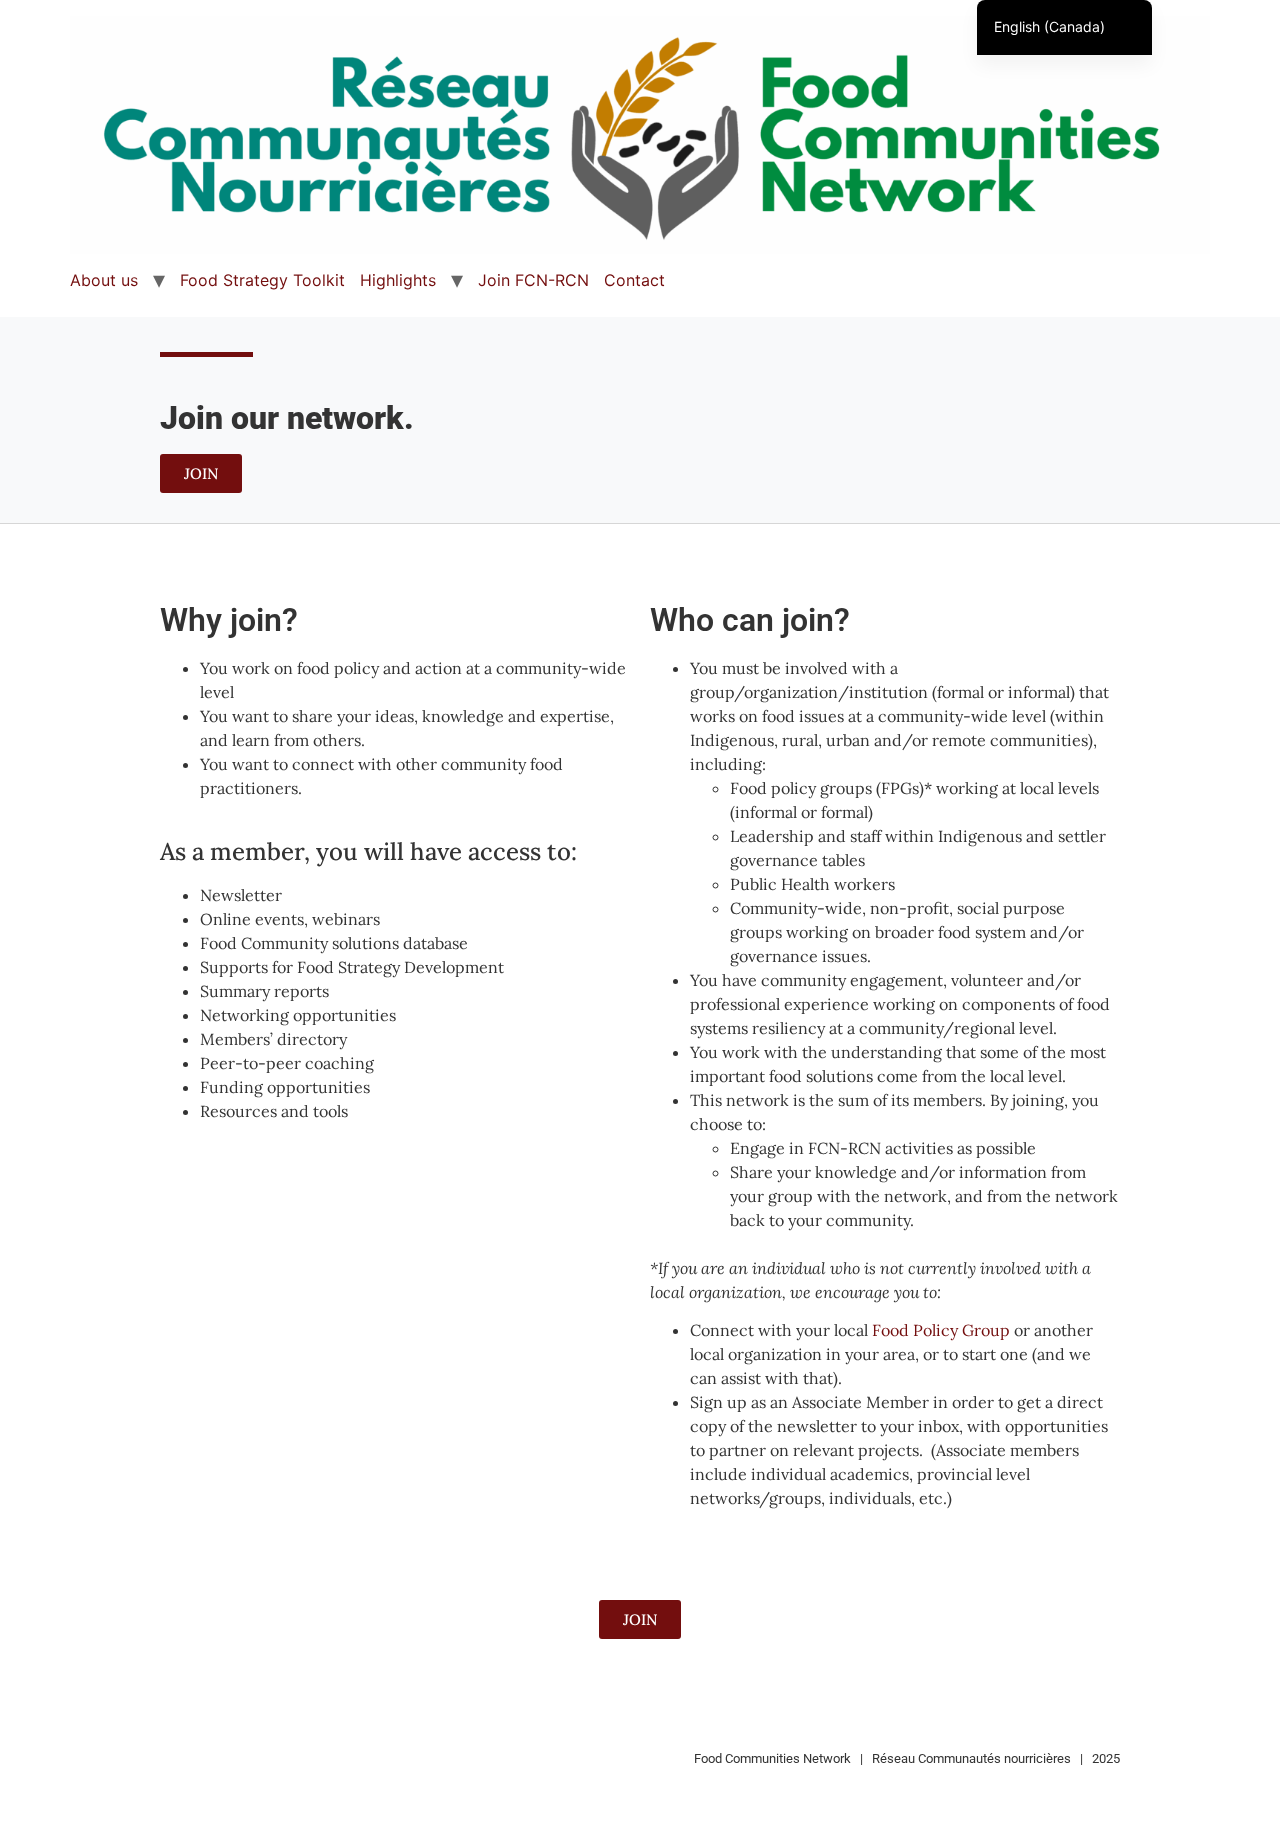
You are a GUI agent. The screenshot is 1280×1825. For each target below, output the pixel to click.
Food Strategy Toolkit (262, 280)
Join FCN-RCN (533, 280)
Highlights (398, 280)
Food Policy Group (941, 1330)
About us (104, 280)
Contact (634, 280)
